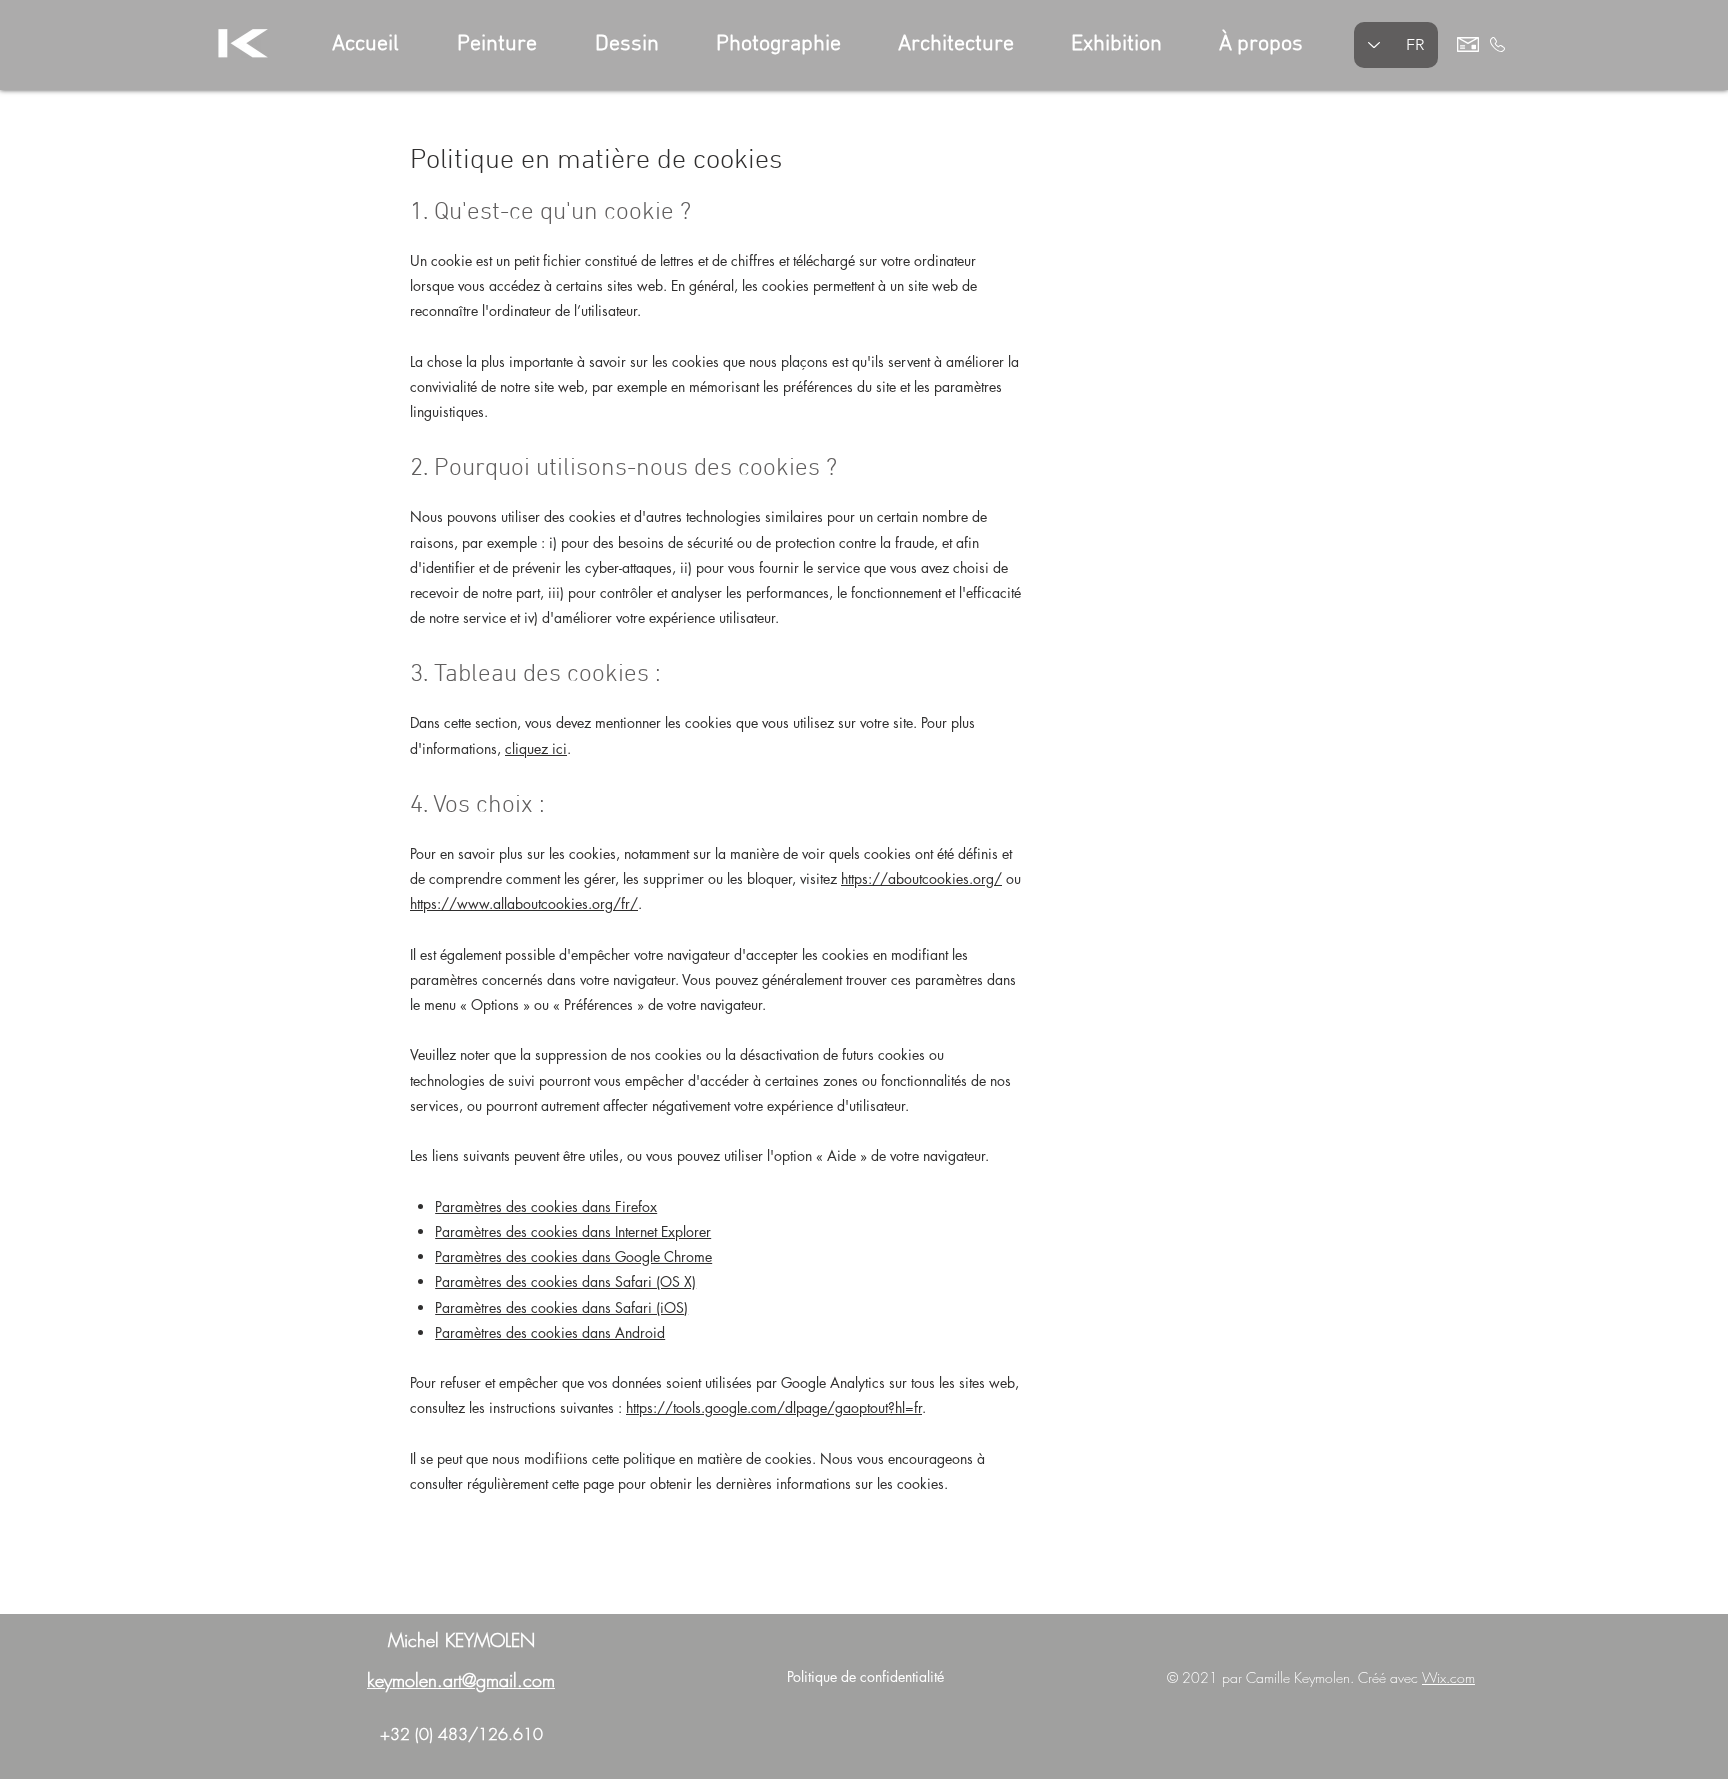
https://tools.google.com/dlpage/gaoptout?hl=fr (774, 1407)
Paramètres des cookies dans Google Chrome (573, 1256)
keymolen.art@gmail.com (461, 1680)
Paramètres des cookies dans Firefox (546, 1206)
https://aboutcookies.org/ (921, 878)
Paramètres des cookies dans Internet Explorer (573, 1231)
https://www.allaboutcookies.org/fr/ (524, 903)
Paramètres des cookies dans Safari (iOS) (561, 1307)
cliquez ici (536, 748)
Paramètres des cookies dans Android (550, 1332)
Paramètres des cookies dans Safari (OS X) (565, 1281)
